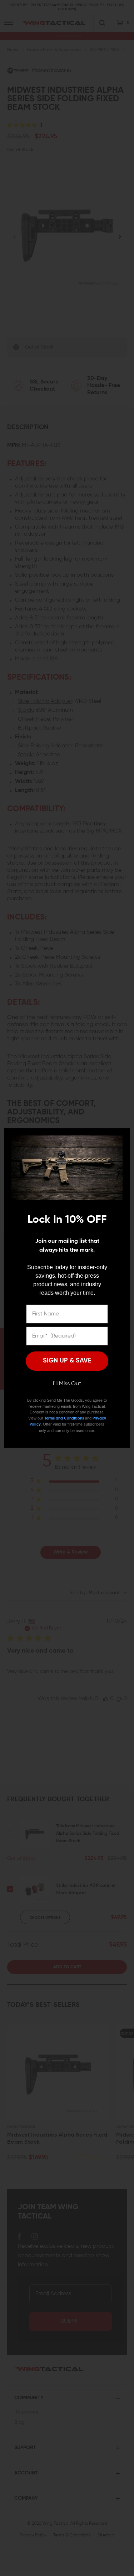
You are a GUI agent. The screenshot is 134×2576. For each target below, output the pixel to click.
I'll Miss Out (67, 1384)
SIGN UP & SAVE (67, 1361)
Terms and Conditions (64, 1418)
